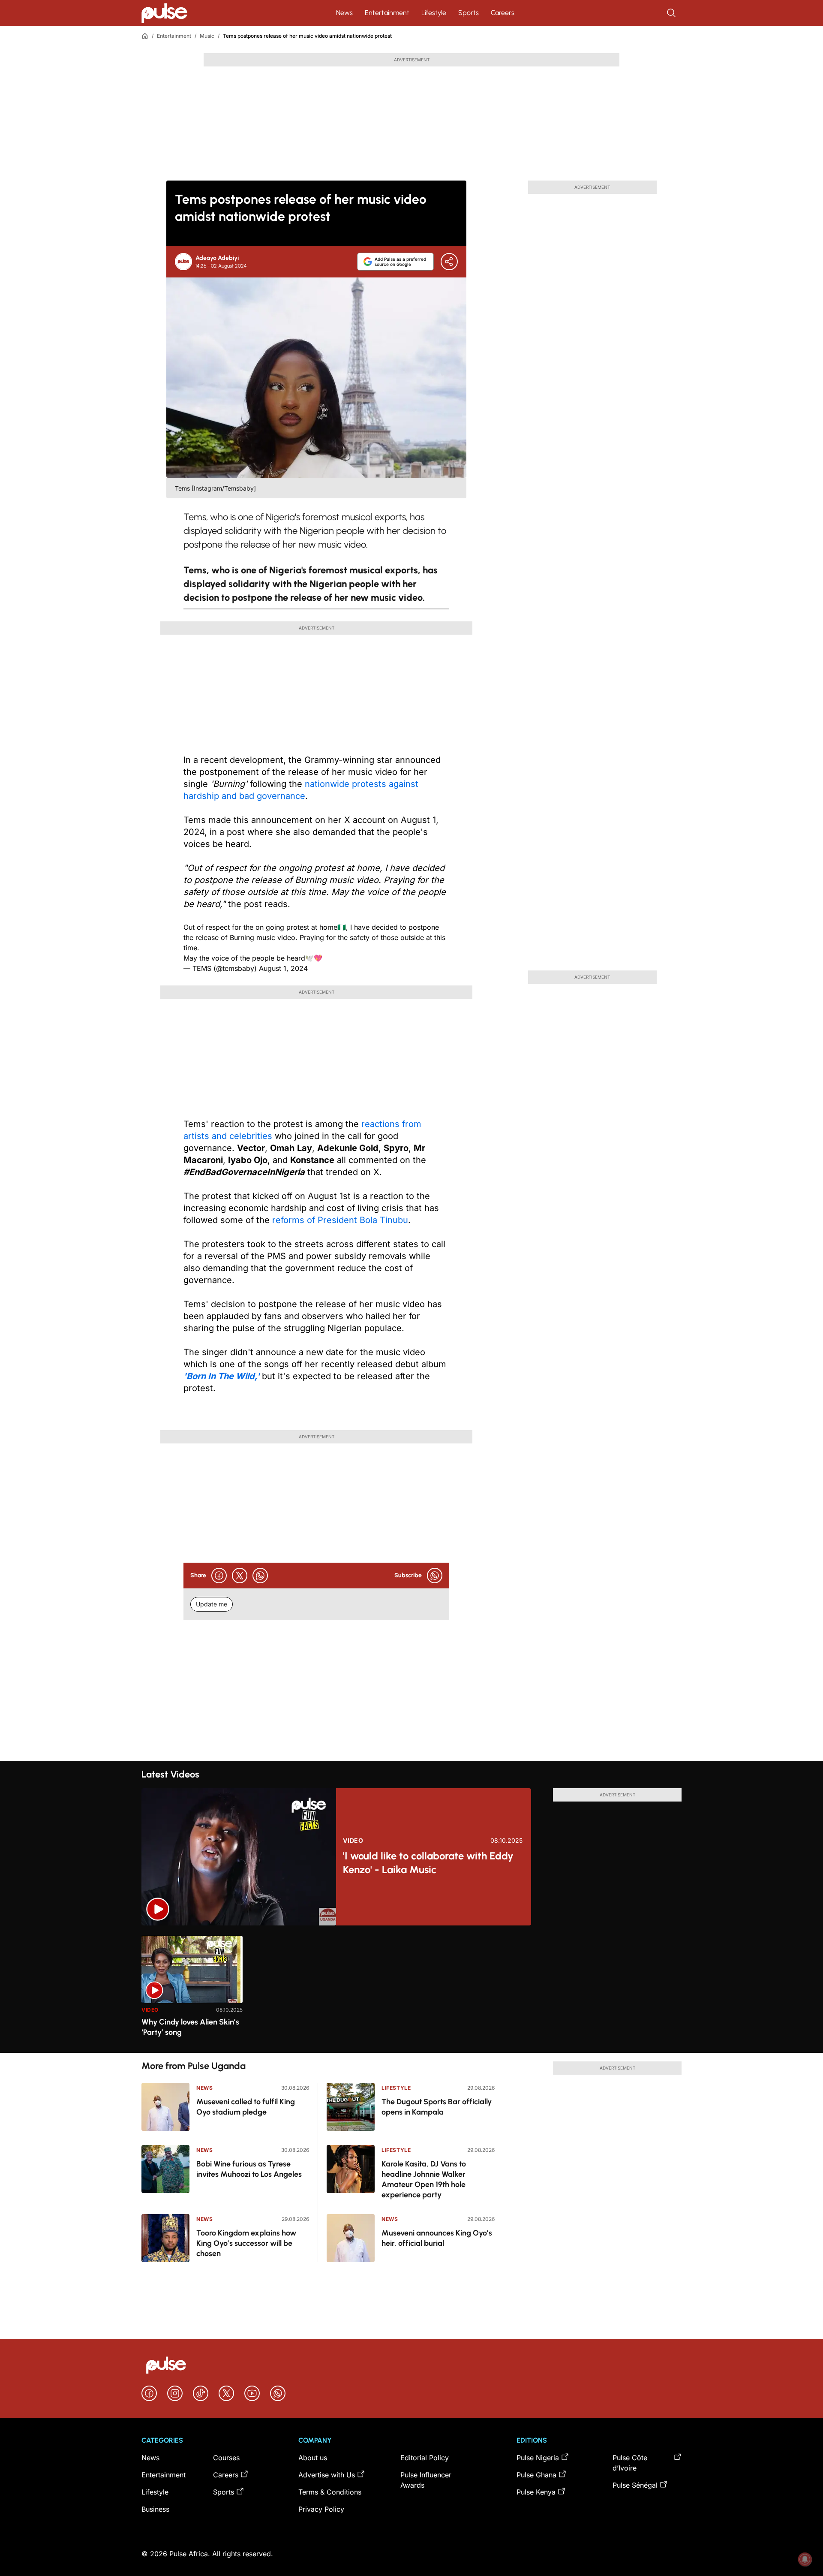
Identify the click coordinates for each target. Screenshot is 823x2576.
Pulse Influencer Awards (426, 2480)
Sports (469, 13)
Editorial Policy (425, 2458)
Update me (212, 1604)
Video (353, 1841)
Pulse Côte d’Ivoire (630, 2463)
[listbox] (411, 1989)
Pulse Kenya (536, 2492)
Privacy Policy (321, 2509)
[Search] (672, 13)
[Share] (449, 262)
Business (155, 2509)
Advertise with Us (327, 2475)
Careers (503, 13)
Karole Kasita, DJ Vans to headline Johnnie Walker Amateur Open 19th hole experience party (424, 2179)
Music (207, 36)
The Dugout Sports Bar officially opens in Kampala (437, 2107)
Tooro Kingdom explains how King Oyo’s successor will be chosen (246, 2243)
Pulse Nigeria (538, 2458)
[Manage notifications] (805, 2559)
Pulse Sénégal (635, 2485)
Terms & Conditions (330, 2492)
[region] (411, 1989)
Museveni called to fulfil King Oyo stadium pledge (246, 2107)
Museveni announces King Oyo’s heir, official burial (437, 2238)
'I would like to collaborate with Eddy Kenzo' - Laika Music (428, 1863)
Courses (226, 2458)
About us (313, 2458)
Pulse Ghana (536, 2475)
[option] (192, 1991)
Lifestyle (434, 13)
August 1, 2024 (283, 968)
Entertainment (387, 13)
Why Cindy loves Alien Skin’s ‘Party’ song (190, 2027)
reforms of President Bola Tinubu (340, 1220)
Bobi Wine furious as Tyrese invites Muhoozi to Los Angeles (249, 2169)
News (344, 13)
